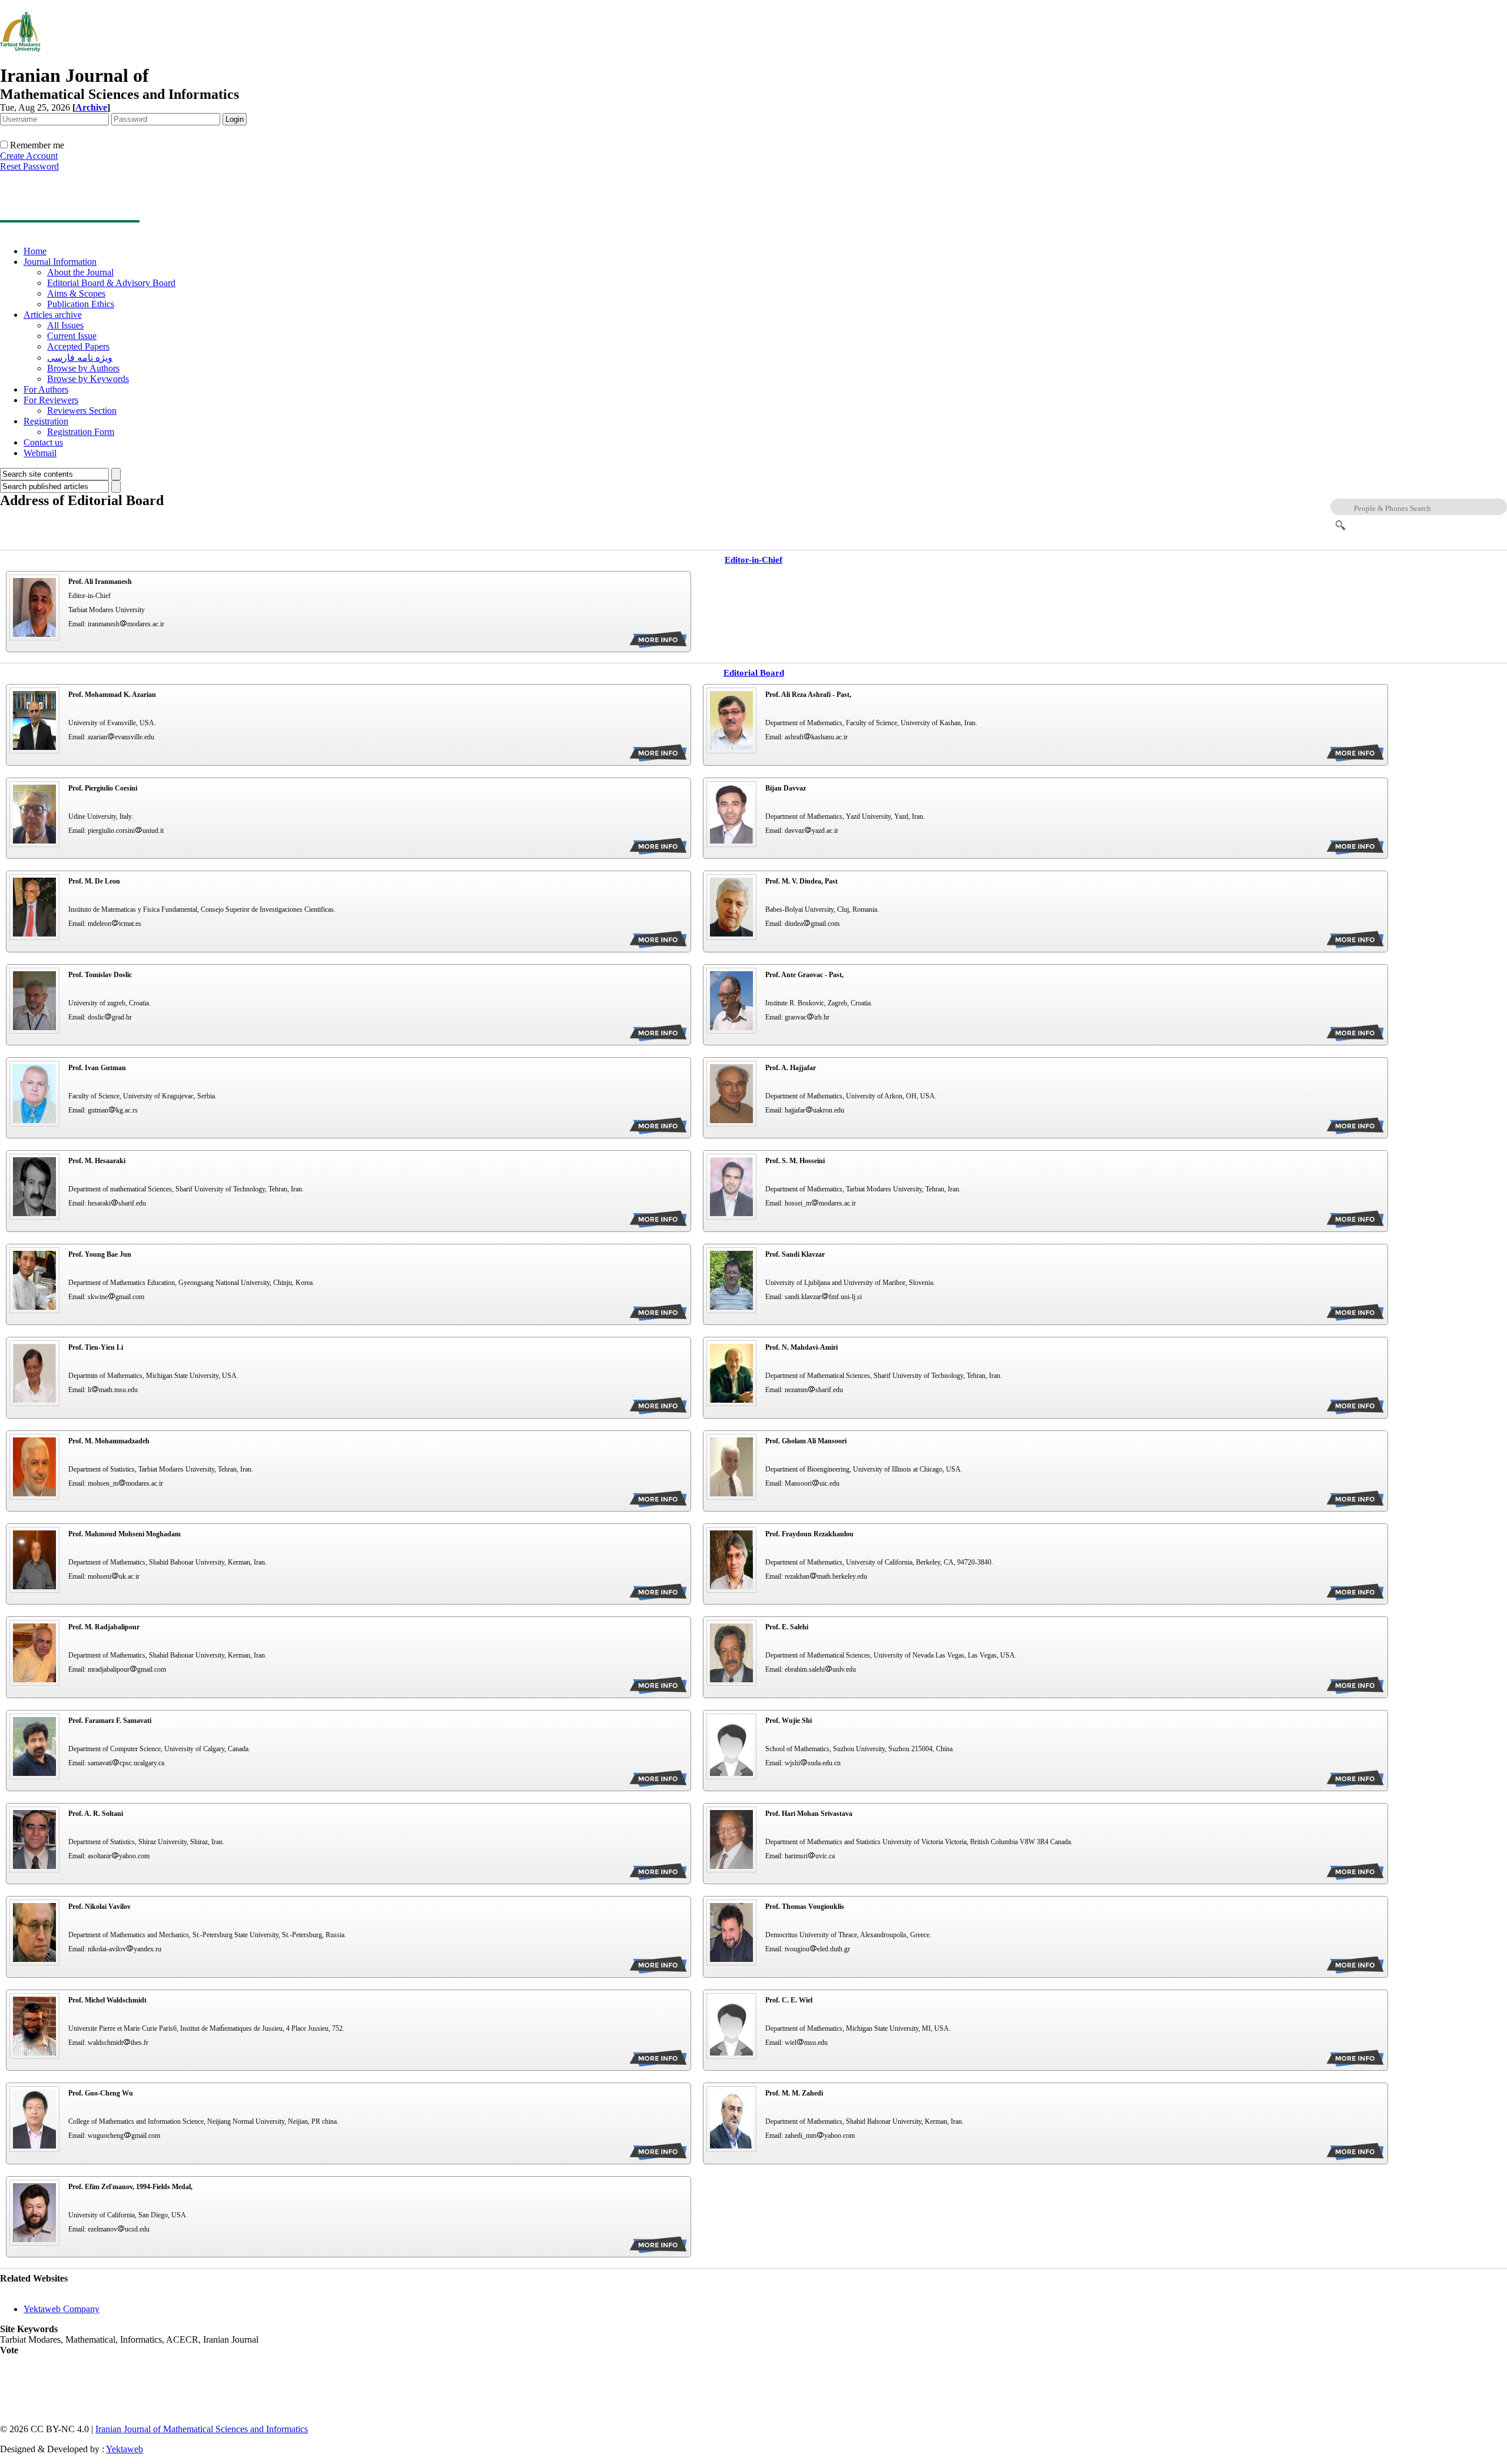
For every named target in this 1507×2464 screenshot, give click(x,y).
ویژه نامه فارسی (80, 358)
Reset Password (29, 166)
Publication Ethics (81, 304)
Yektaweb (125, 2449)
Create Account (29, 156)
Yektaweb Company (62, 2309)
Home (35, 251)
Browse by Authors (83, 368)
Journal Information (60, 262)
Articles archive (53, 315)
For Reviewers (51, 400)
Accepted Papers (78, 346)
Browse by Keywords (88, 379)
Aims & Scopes (76, 293)
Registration (46, 421)
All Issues (65, 325)
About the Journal (80, 272)
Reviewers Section (82, 411)
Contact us (43, 442)
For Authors (46, 389)
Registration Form (81, 432)
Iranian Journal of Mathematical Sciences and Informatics (202, 2429)
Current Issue (72, 336)
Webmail (40, 453)
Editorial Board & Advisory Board (111, 283)
